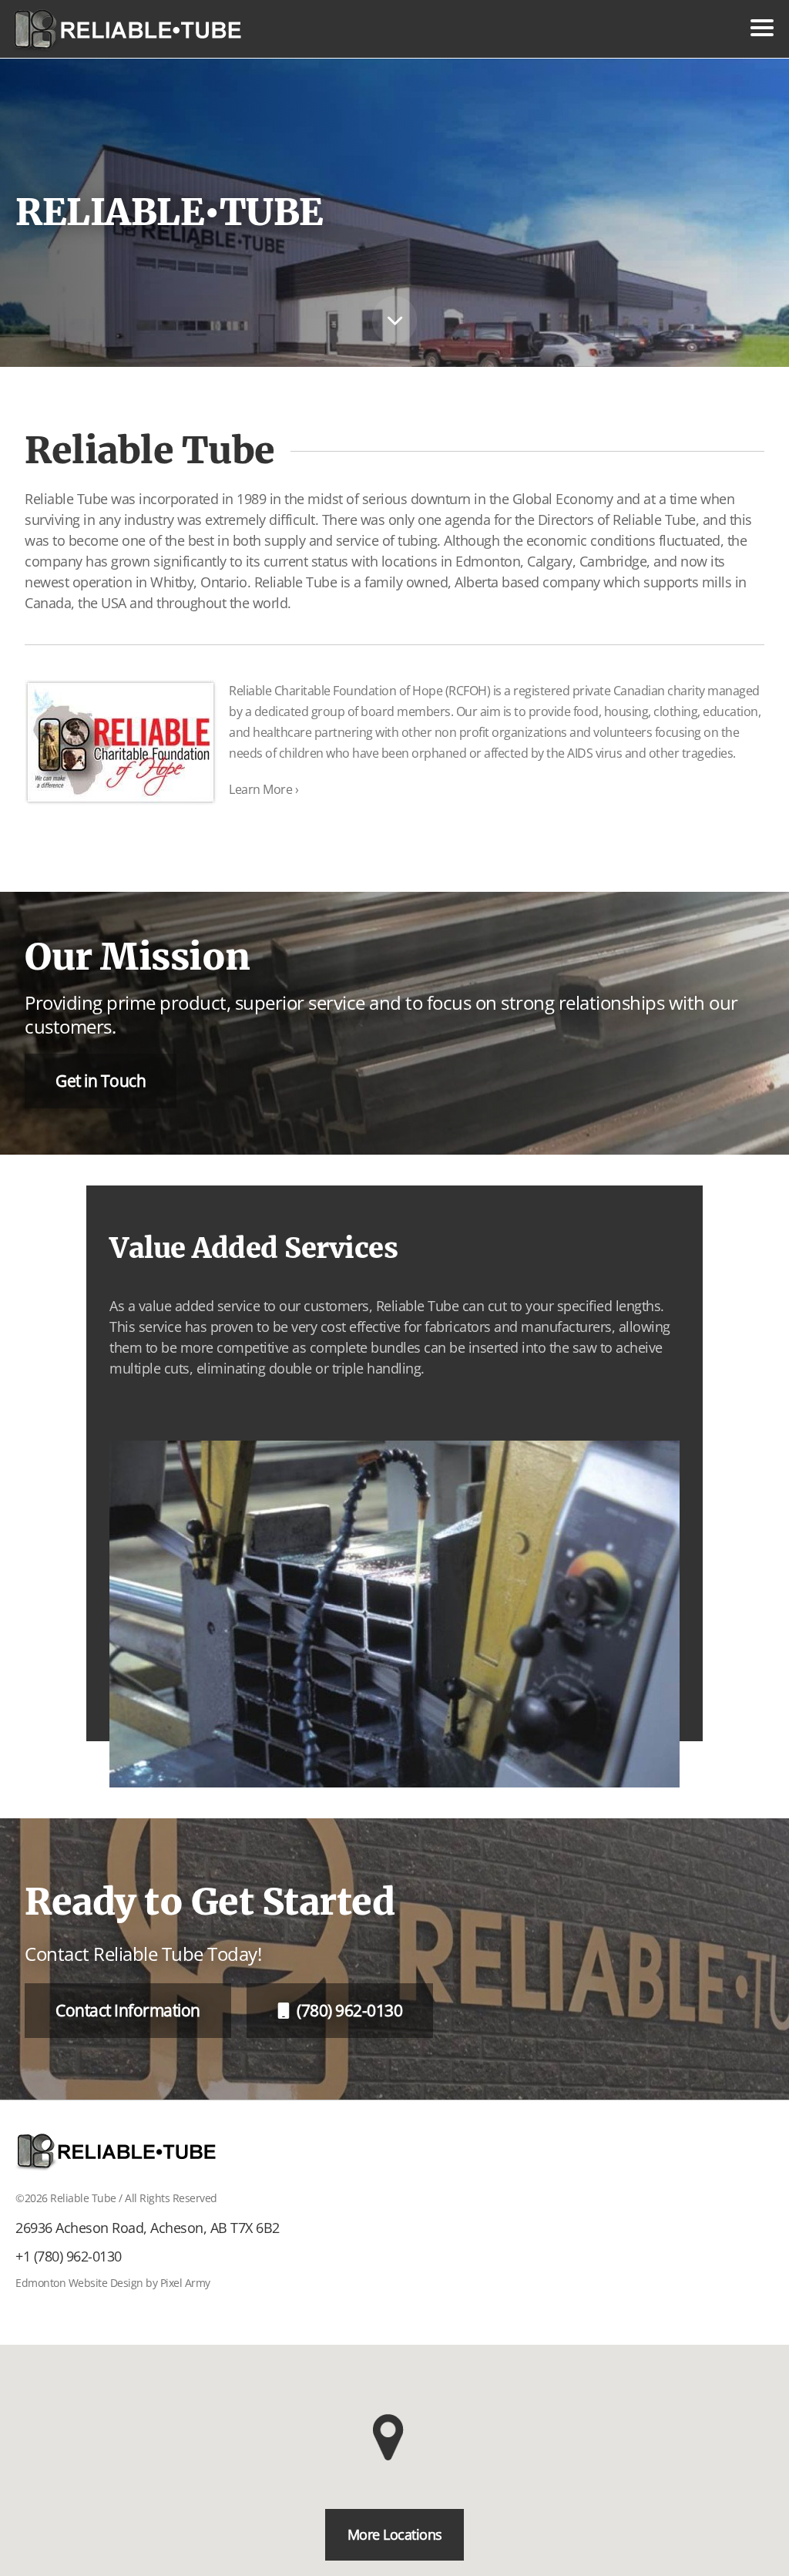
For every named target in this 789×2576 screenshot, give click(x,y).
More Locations (395, 2534)
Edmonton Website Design (79, 2283)
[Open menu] (762, 28)
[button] (394, 2437)
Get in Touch (101, 1081)
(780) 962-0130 (349, 2010)
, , (148, 2228)
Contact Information (128, 2010)
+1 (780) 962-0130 (69, 2256)
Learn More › (264, 789)
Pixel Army (185, 2283)
